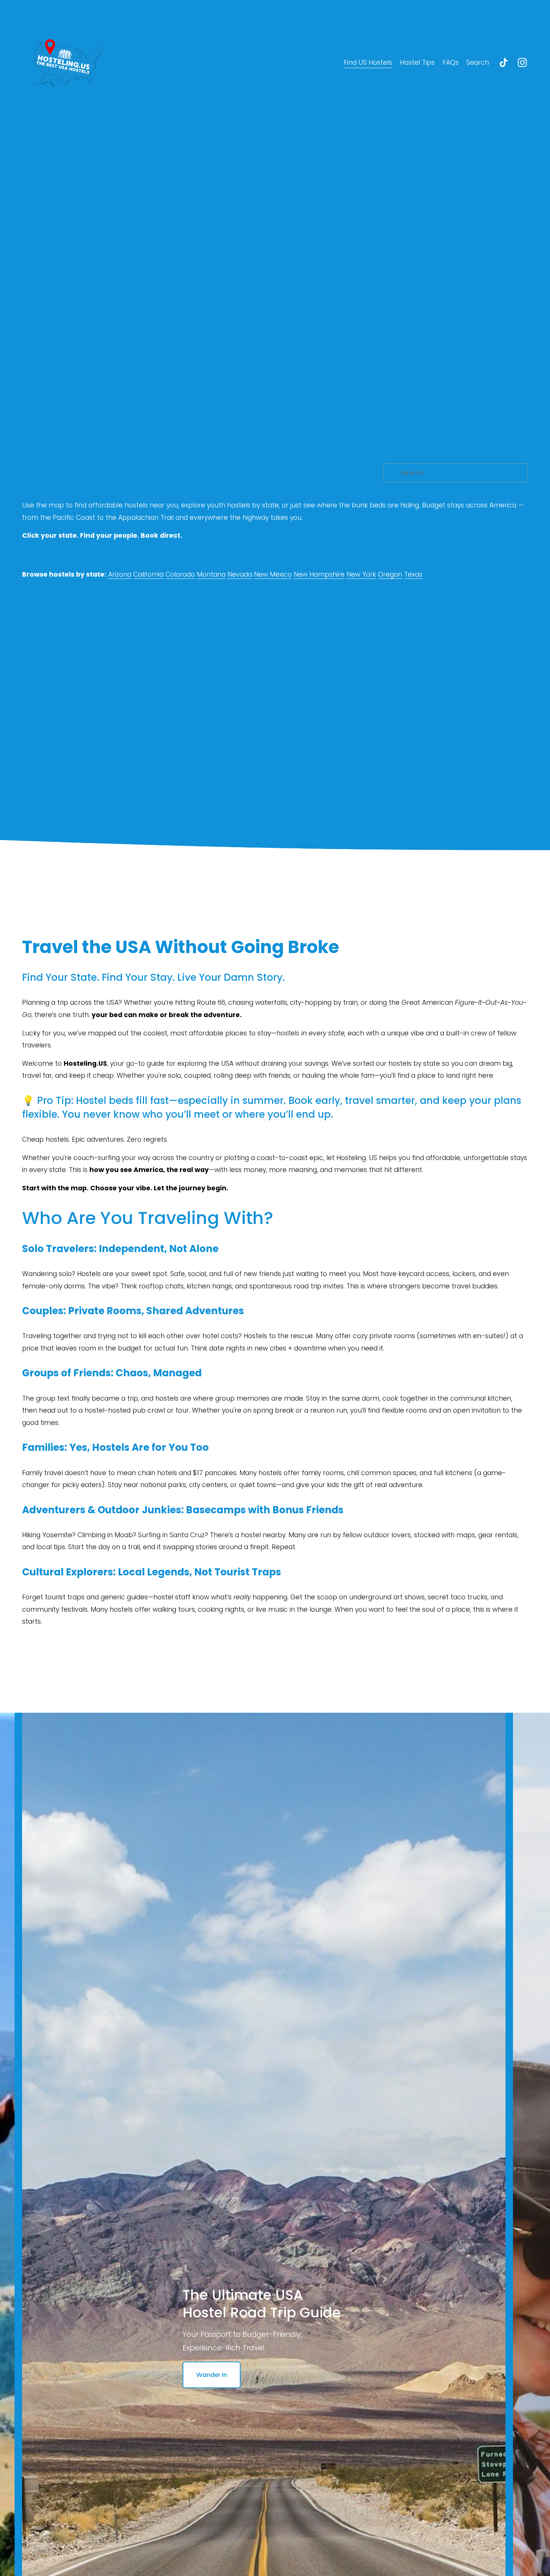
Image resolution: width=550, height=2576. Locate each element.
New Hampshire (319, 574)
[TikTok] (504, 62)
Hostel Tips (417, 62)
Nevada (240, 574)
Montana (211, 574)
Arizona (120, 574)
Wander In (212, 2375)
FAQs (451, 62)
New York (361, 574)
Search (478, 62)
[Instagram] (522, 62)
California (148, 574)
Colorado (180, 574)
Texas (413, 574)
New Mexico (273, 574)
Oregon (390, 574)
